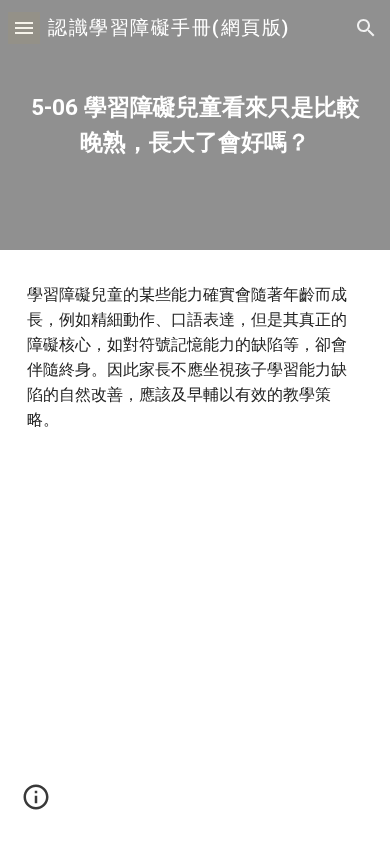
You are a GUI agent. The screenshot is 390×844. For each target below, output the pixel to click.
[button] (24, 27)
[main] (195, 125)
